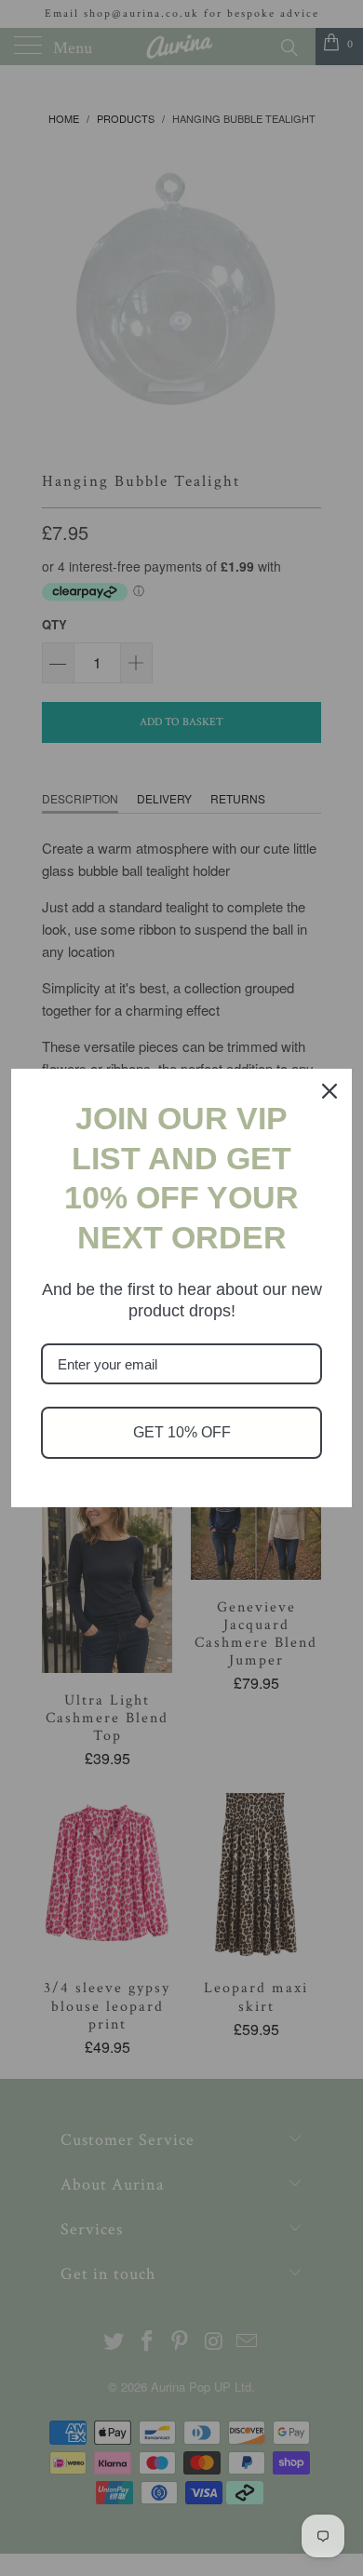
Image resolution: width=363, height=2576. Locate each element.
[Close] (329, 1091)
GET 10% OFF (182, 1432)
